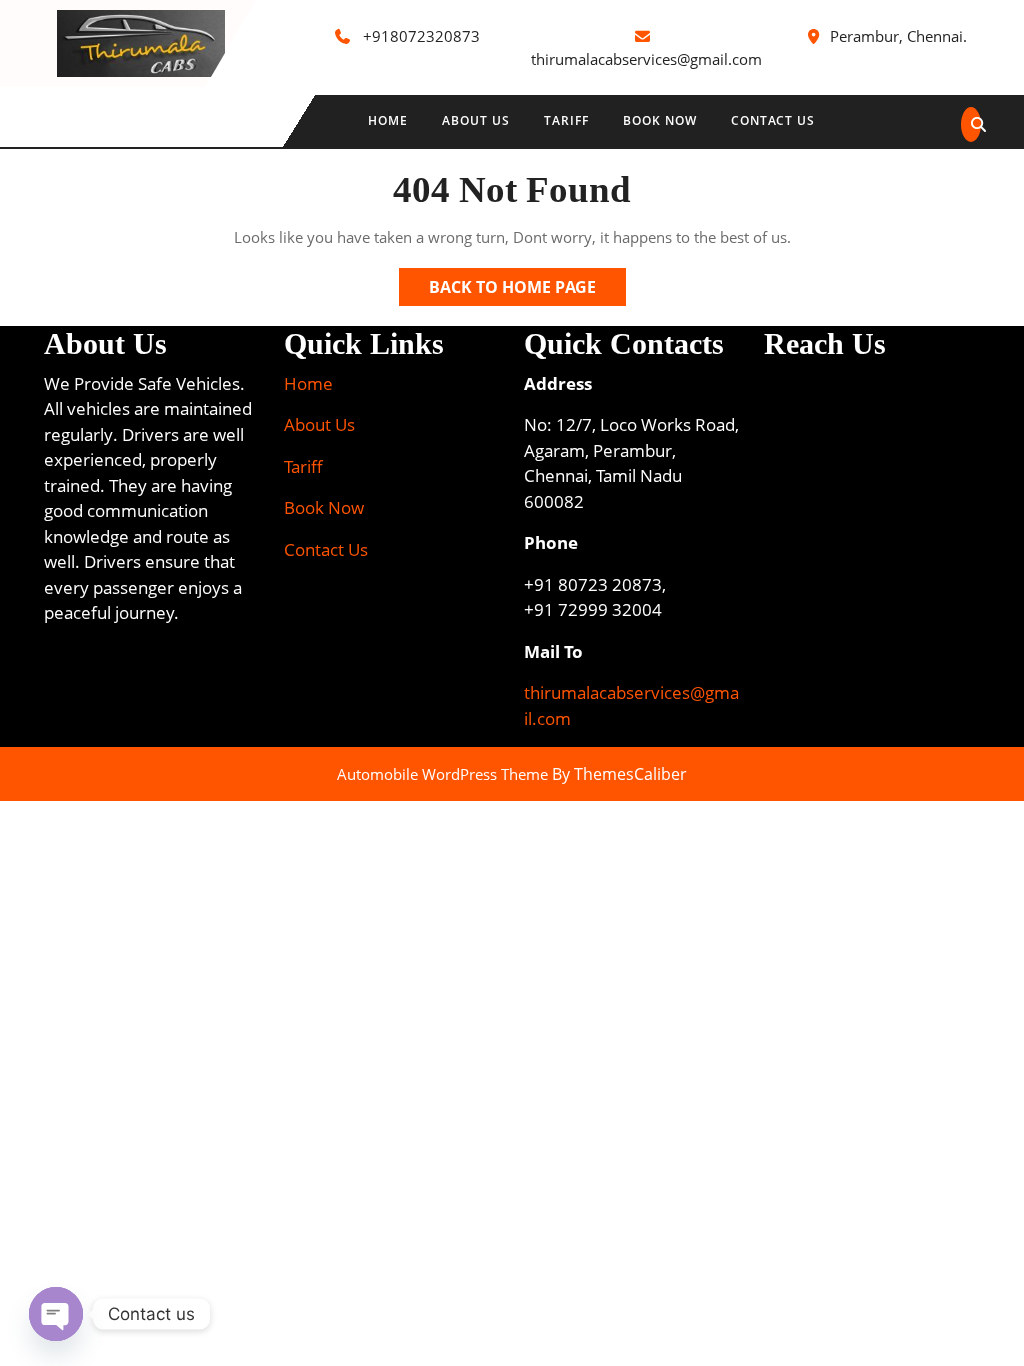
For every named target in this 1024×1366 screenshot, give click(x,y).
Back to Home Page (527, 290)
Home (388, 120)
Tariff (566, 120)
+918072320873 (421, 36)
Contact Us (773, 120)
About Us (476, 120)
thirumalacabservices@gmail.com (646, 59)
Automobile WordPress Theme (442, 774)
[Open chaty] (56, 1314)
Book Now (660, 120)
